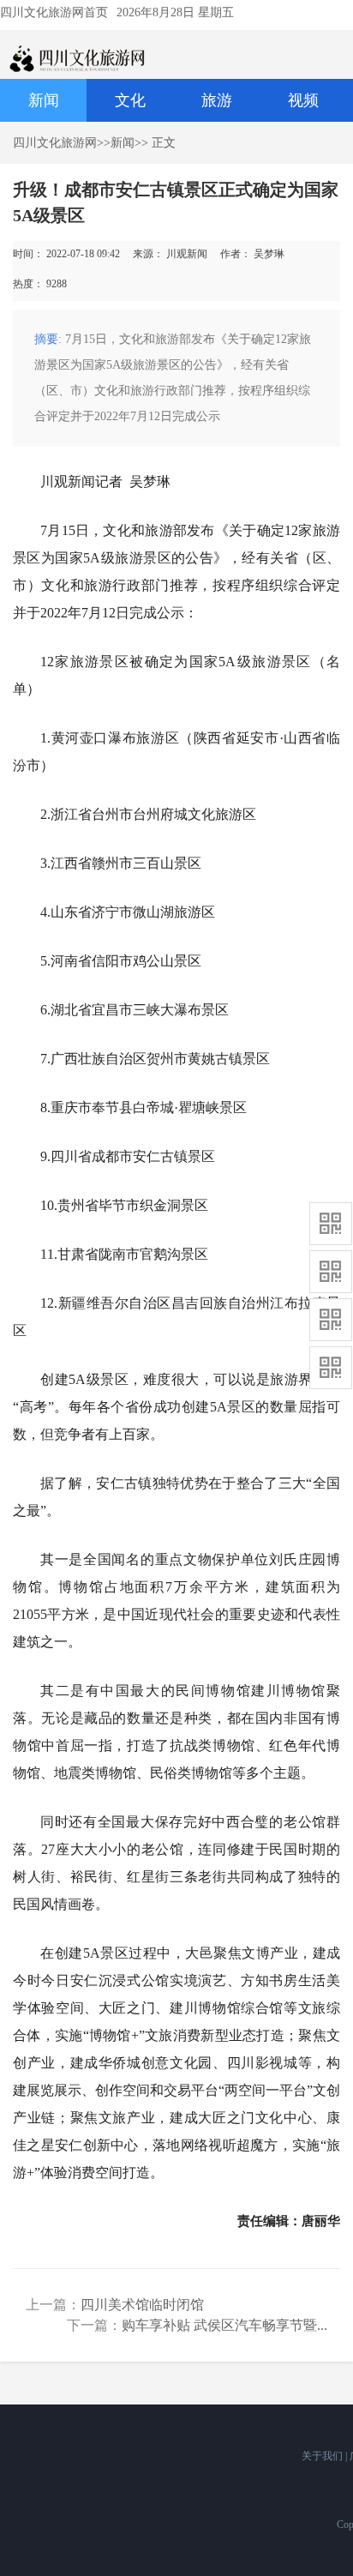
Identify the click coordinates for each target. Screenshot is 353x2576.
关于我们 (323, 2456)
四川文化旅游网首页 (54, 12)
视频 (303, 100)
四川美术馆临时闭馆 (142, 2305)
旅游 (217, 100)
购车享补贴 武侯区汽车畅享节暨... (224, 2325)
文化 (130, 100)
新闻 (44, 100)
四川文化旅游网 (55, 143)
